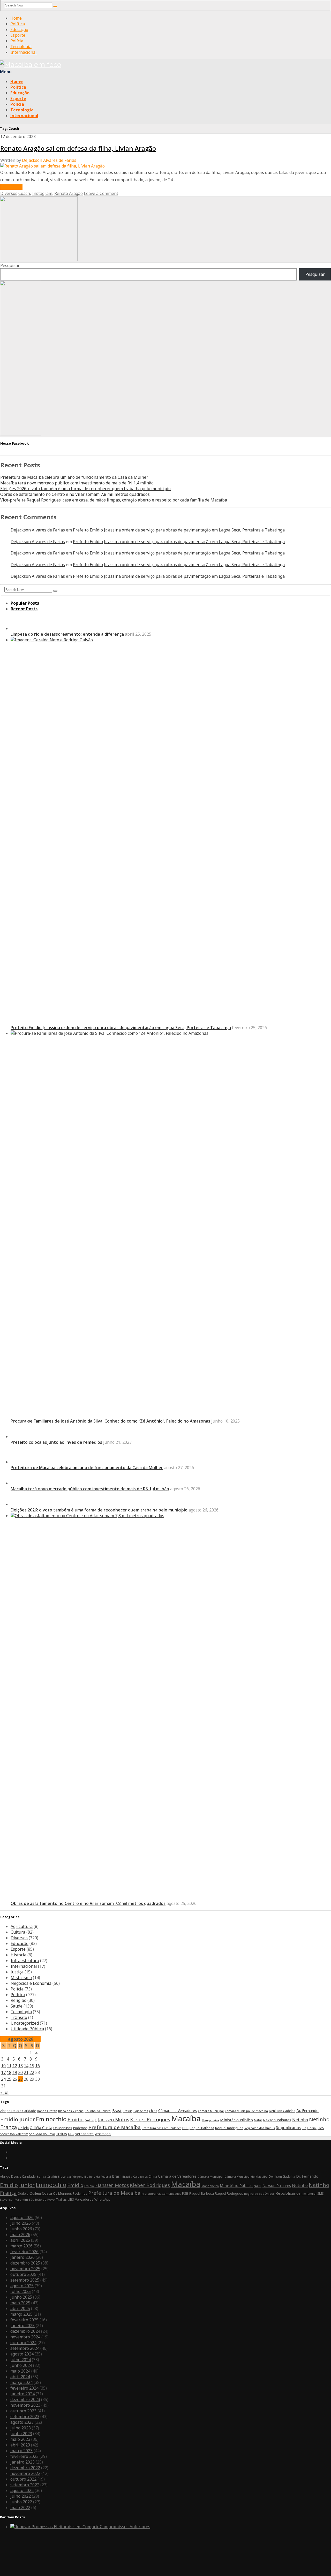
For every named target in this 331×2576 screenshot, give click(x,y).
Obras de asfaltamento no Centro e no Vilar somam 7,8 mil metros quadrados (75, 494)
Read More (11, 187)
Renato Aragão (69, 193)
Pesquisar (10, 265)
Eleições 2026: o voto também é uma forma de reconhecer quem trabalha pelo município (85, 489)
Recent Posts (24, 609)
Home (16, 18)
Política (18, 24)
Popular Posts (25, 603)
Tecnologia (21, 47)
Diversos (9, 193)
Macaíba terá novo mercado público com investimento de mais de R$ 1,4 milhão (77, 483)
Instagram (42, 193)
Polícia (17, 41)
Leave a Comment (101, 193)
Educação (19, 29)
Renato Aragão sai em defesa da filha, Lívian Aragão (78, 148)
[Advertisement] (39, 260)
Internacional (24, 52)
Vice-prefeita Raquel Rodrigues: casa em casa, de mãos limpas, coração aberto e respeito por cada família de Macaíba (114, 500)
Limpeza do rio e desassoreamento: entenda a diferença (67, 1006)
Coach (24, 193)
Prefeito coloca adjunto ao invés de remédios (56, 2187)
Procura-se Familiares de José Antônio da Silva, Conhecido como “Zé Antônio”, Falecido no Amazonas (110, 1793)
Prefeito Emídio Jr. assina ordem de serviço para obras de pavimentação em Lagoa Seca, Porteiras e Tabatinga (179, 530)
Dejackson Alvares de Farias (49, 160)
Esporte (18, 35)
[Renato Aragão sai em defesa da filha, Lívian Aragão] (52, 166)
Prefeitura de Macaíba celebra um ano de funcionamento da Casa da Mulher (74, 477)
